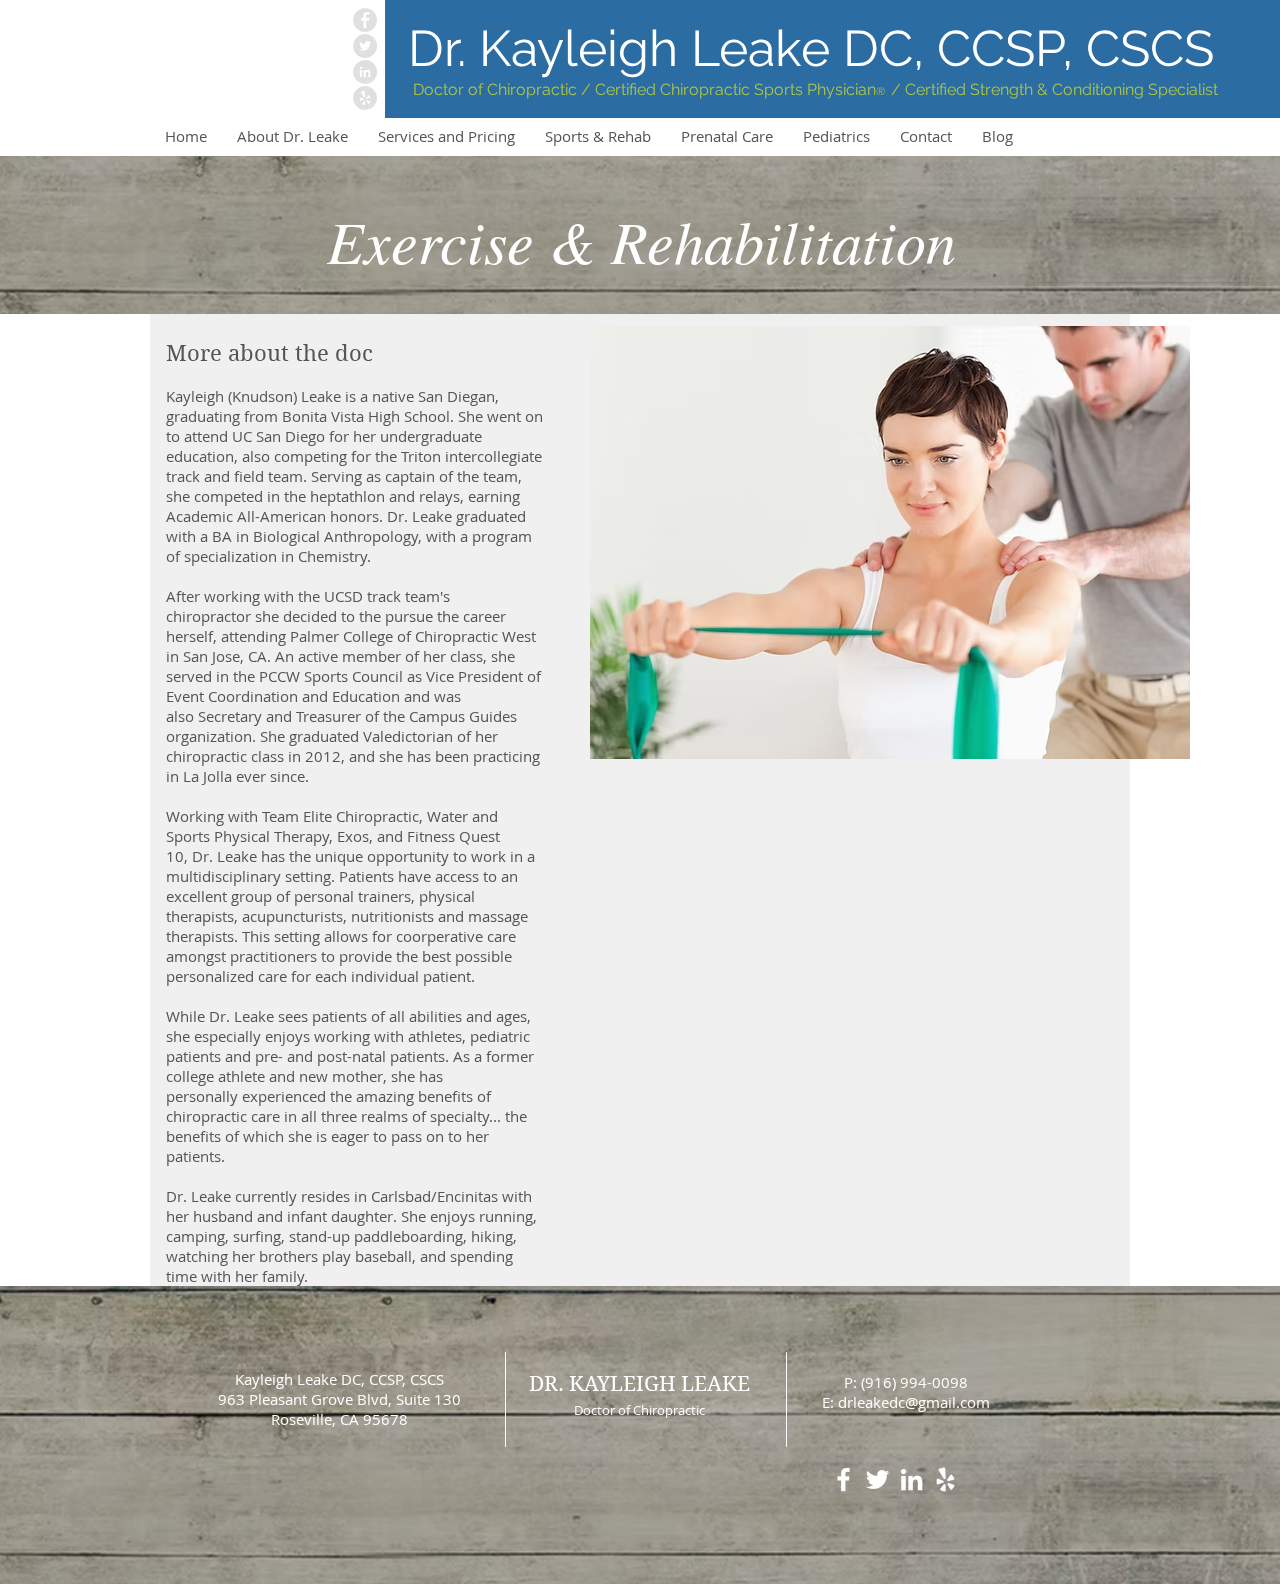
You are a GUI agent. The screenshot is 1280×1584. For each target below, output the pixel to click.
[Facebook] (365, 20)
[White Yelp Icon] (945, 1479)
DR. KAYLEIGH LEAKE (639, 1384)
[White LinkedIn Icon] (911, 1479)
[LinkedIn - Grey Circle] (365, 72)
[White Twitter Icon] (877, 1479)
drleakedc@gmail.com (914, 1402)
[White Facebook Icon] (843, 1479)
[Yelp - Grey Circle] (365, 98)
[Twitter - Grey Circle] (365, 46)
